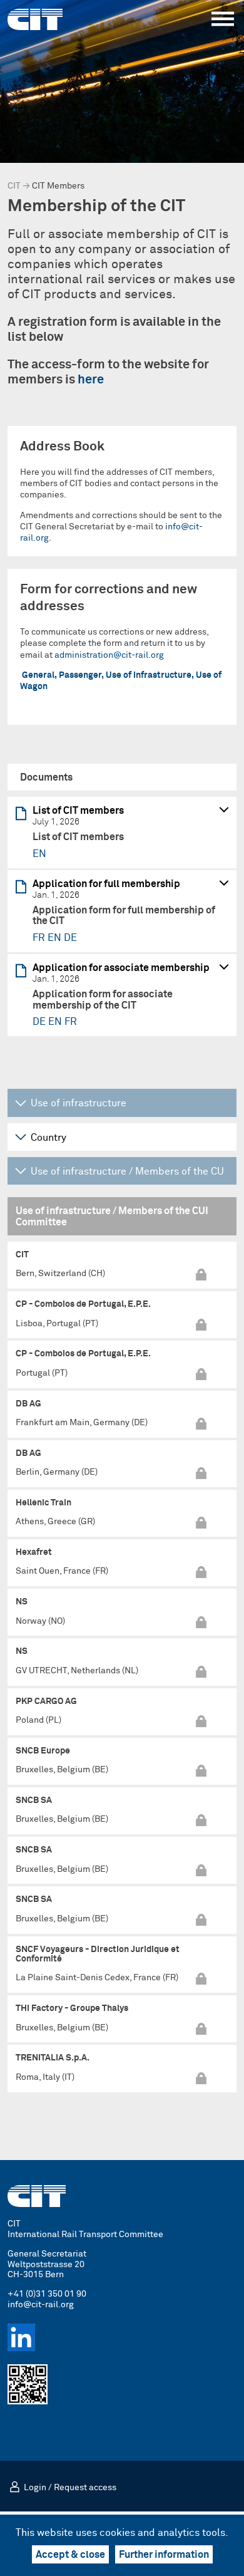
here (91, 380)
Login (35, 2488)
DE (70, 938)
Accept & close (70, 2555)
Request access (85, 2488)
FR (40, 938)
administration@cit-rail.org (109, 655)
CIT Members (58, 186)
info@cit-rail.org (41, 2305)
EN (39, 854)
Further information (164, 2555)
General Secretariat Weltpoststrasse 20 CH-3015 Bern (47, 2265)
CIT (14, 186)
